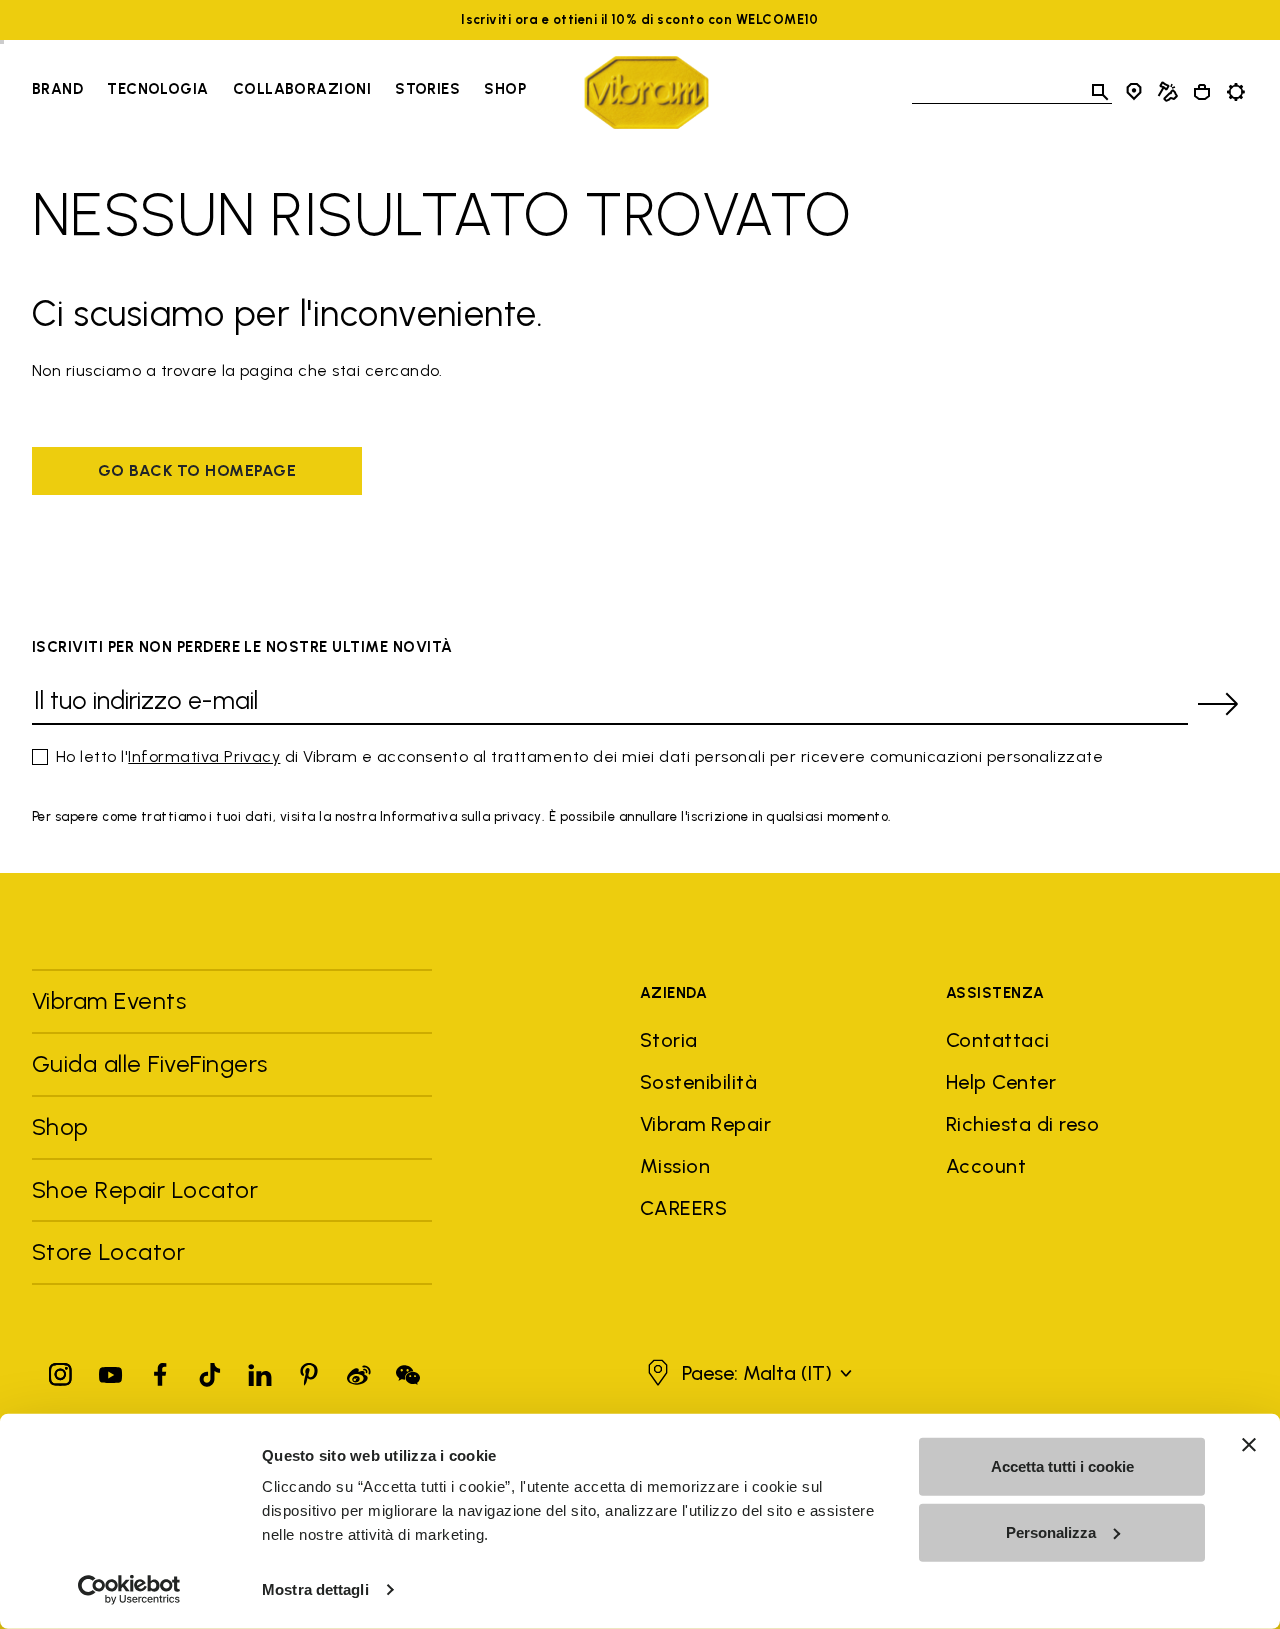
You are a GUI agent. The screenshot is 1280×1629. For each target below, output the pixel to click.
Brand (57, 89)
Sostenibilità (698, 1082)
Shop (505, 89)
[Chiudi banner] (1249, 1445)
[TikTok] (210, 1370)
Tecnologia (158, 89)
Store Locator (108, 1251)
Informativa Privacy (204, 756)
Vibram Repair (705, 1124)
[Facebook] (160, 1370)
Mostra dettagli (315, 1589)
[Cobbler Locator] (1168, 92)
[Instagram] (61, 1370)
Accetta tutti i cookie (1062, 1466)
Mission (675, 1166)
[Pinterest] (309, 1370)
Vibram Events (109, 1000)
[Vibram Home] (646, 92)
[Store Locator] (1134, 92)
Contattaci (998, 1040)
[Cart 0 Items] (1202, 92)
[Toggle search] (1100, 92)
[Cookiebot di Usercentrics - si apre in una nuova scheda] (129, 1590)
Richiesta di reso (1022, 1124)
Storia (669, 1040)
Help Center (1001, 1082)
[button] (747, 1373)
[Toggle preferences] (1236, 92)
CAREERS (683, 1208)
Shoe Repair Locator (145, 1189)
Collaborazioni (302, 89)
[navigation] (279, 92)
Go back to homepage (197, 470)
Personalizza (1051, 1531)
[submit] (1218, 704)
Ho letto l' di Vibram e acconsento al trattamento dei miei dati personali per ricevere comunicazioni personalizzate (579, 756)
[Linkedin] (260, 1370)
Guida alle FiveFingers (153, 1063)
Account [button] (986, 1166)
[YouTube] (111, 1370)
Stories (427, 89)
